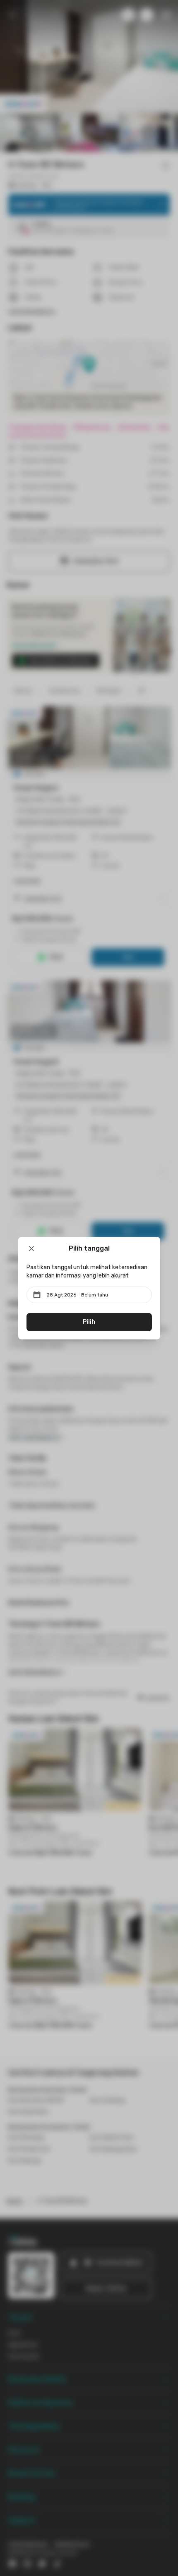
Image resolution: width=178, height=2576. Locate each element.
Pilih (89, 1322)
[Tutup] (31, 1249)
